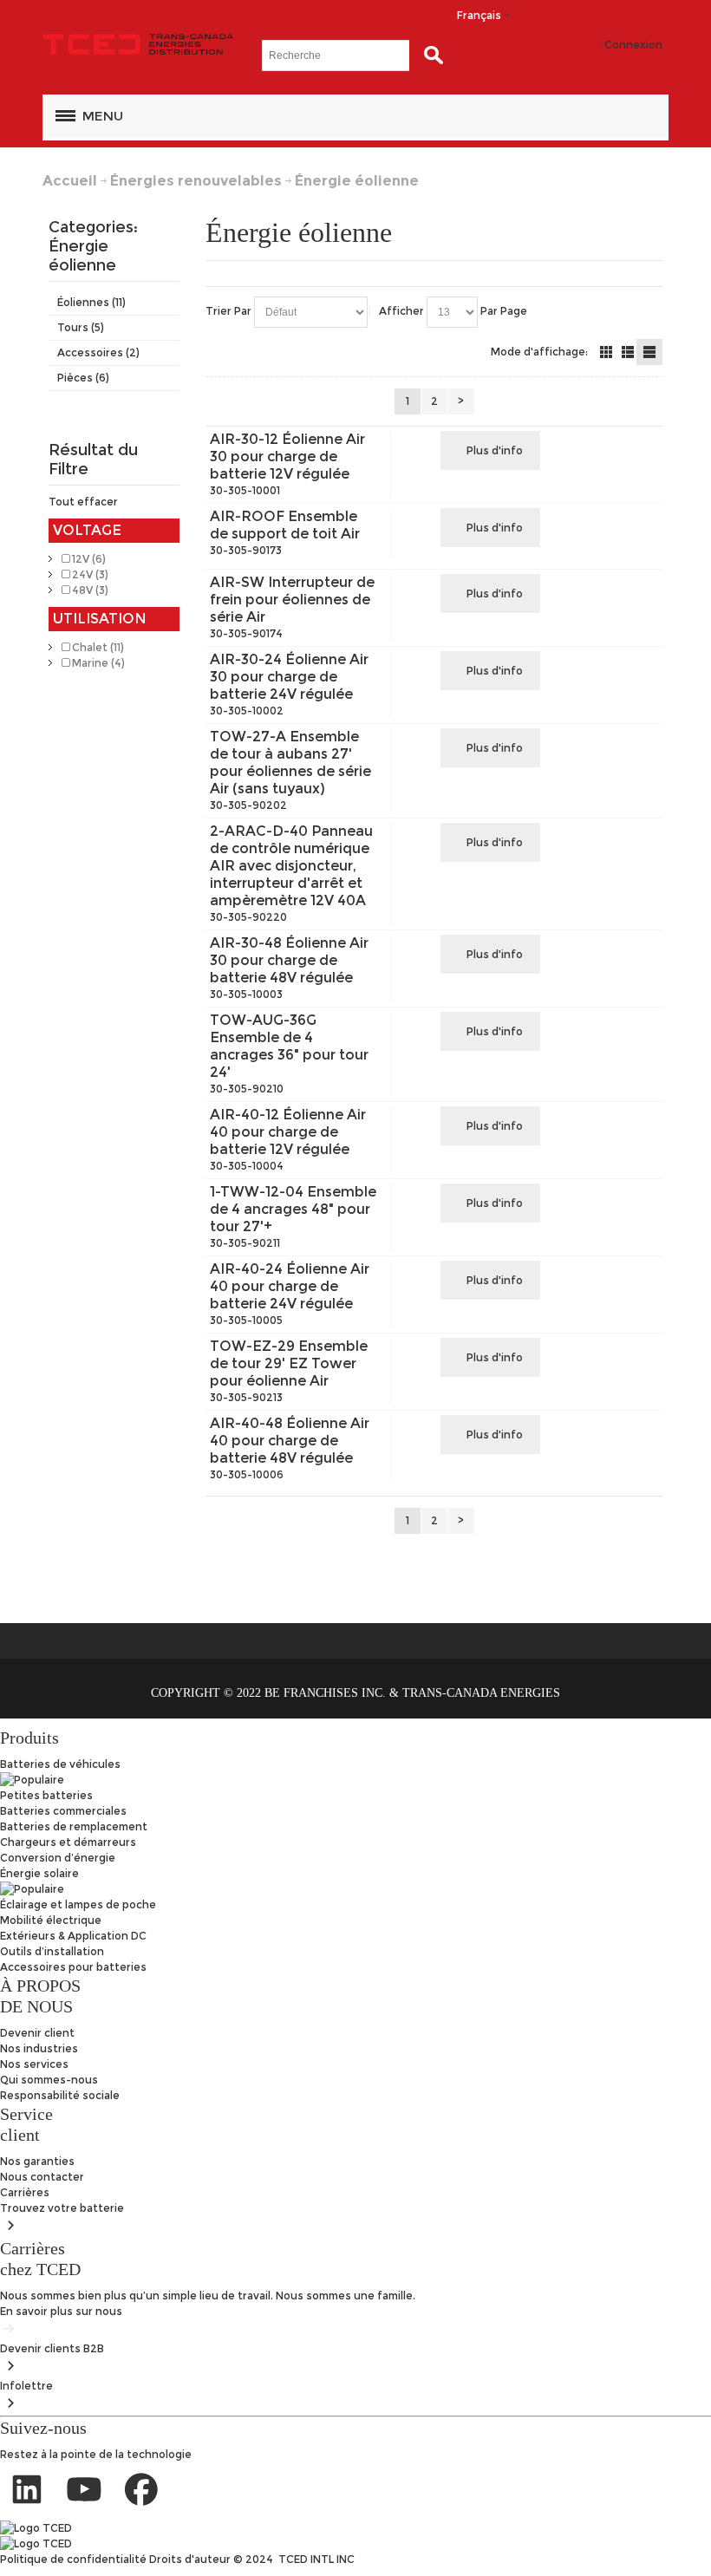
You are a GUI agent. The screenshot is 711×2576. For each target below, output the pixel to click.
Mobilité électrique (51, 1920)
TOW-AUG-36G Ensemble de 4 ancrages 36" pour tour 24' (289, 1046)
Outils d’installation (52, 1951)
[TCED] (138, 45)
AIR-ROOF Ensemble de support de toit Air (285, 525)
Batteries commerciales (63, 1811)
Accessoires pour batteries (73, 1967)
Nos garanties (37, 2161)
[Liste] (628, 352)
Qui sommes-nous (49, 2080)
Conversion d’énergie (58, 1858)
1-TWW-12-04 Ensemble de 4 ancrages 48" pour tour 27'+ (293, 1209)
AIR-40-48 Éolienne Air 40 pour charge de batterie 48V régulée (290, 1441)
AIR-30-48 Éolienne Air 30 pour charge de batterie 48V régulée (289, 960)
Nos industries (39, 2048)
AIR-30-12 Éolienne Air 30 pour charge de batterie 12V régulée (287, 457)
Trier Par (228, 311)
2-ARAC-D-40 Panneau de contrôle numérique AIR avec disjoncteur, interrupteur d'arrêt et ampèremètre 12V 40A (291, 866)
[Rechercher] (429, 55)
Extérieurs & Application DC (73, 1936)
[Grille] (606, 352)
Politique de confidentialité (75, 2559)
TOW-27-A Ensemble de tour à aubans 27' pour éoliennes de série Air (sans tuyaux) (290, 763)
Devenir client (37, 2033)
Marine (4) (97, 663)
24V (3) (89, 574)
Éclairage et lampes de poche (78, 1904)
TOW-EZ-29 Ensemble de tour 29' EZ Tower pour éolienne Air (289, 1363)
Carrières (25, 2192)
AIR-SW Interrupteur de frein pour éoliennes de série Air (292, 600)
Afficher (401, 311)
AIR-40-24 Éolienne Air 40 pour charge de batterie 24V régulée (290, 1286)
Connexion (633, 45)
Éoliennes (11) (91, 302)
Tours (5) (81, 327)
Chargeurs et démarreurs (68, 1842)
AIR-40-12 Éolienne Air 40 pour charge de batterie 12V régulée (288, 1132)
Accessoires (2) (98, 352)
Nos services (34, 2064)
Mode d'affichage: (539, 352)
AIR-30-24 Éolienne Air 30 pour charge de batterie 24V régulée (289, 677)
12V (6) (88, 559)
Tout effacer (83, 502)
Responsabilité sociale (60, 2095)
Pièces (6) (83, 378)
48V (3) (89, 590)
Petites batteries (46, 1795)
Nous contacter (42, 2177)
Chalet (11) (97, 647)
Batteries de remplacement (74, 1826)
